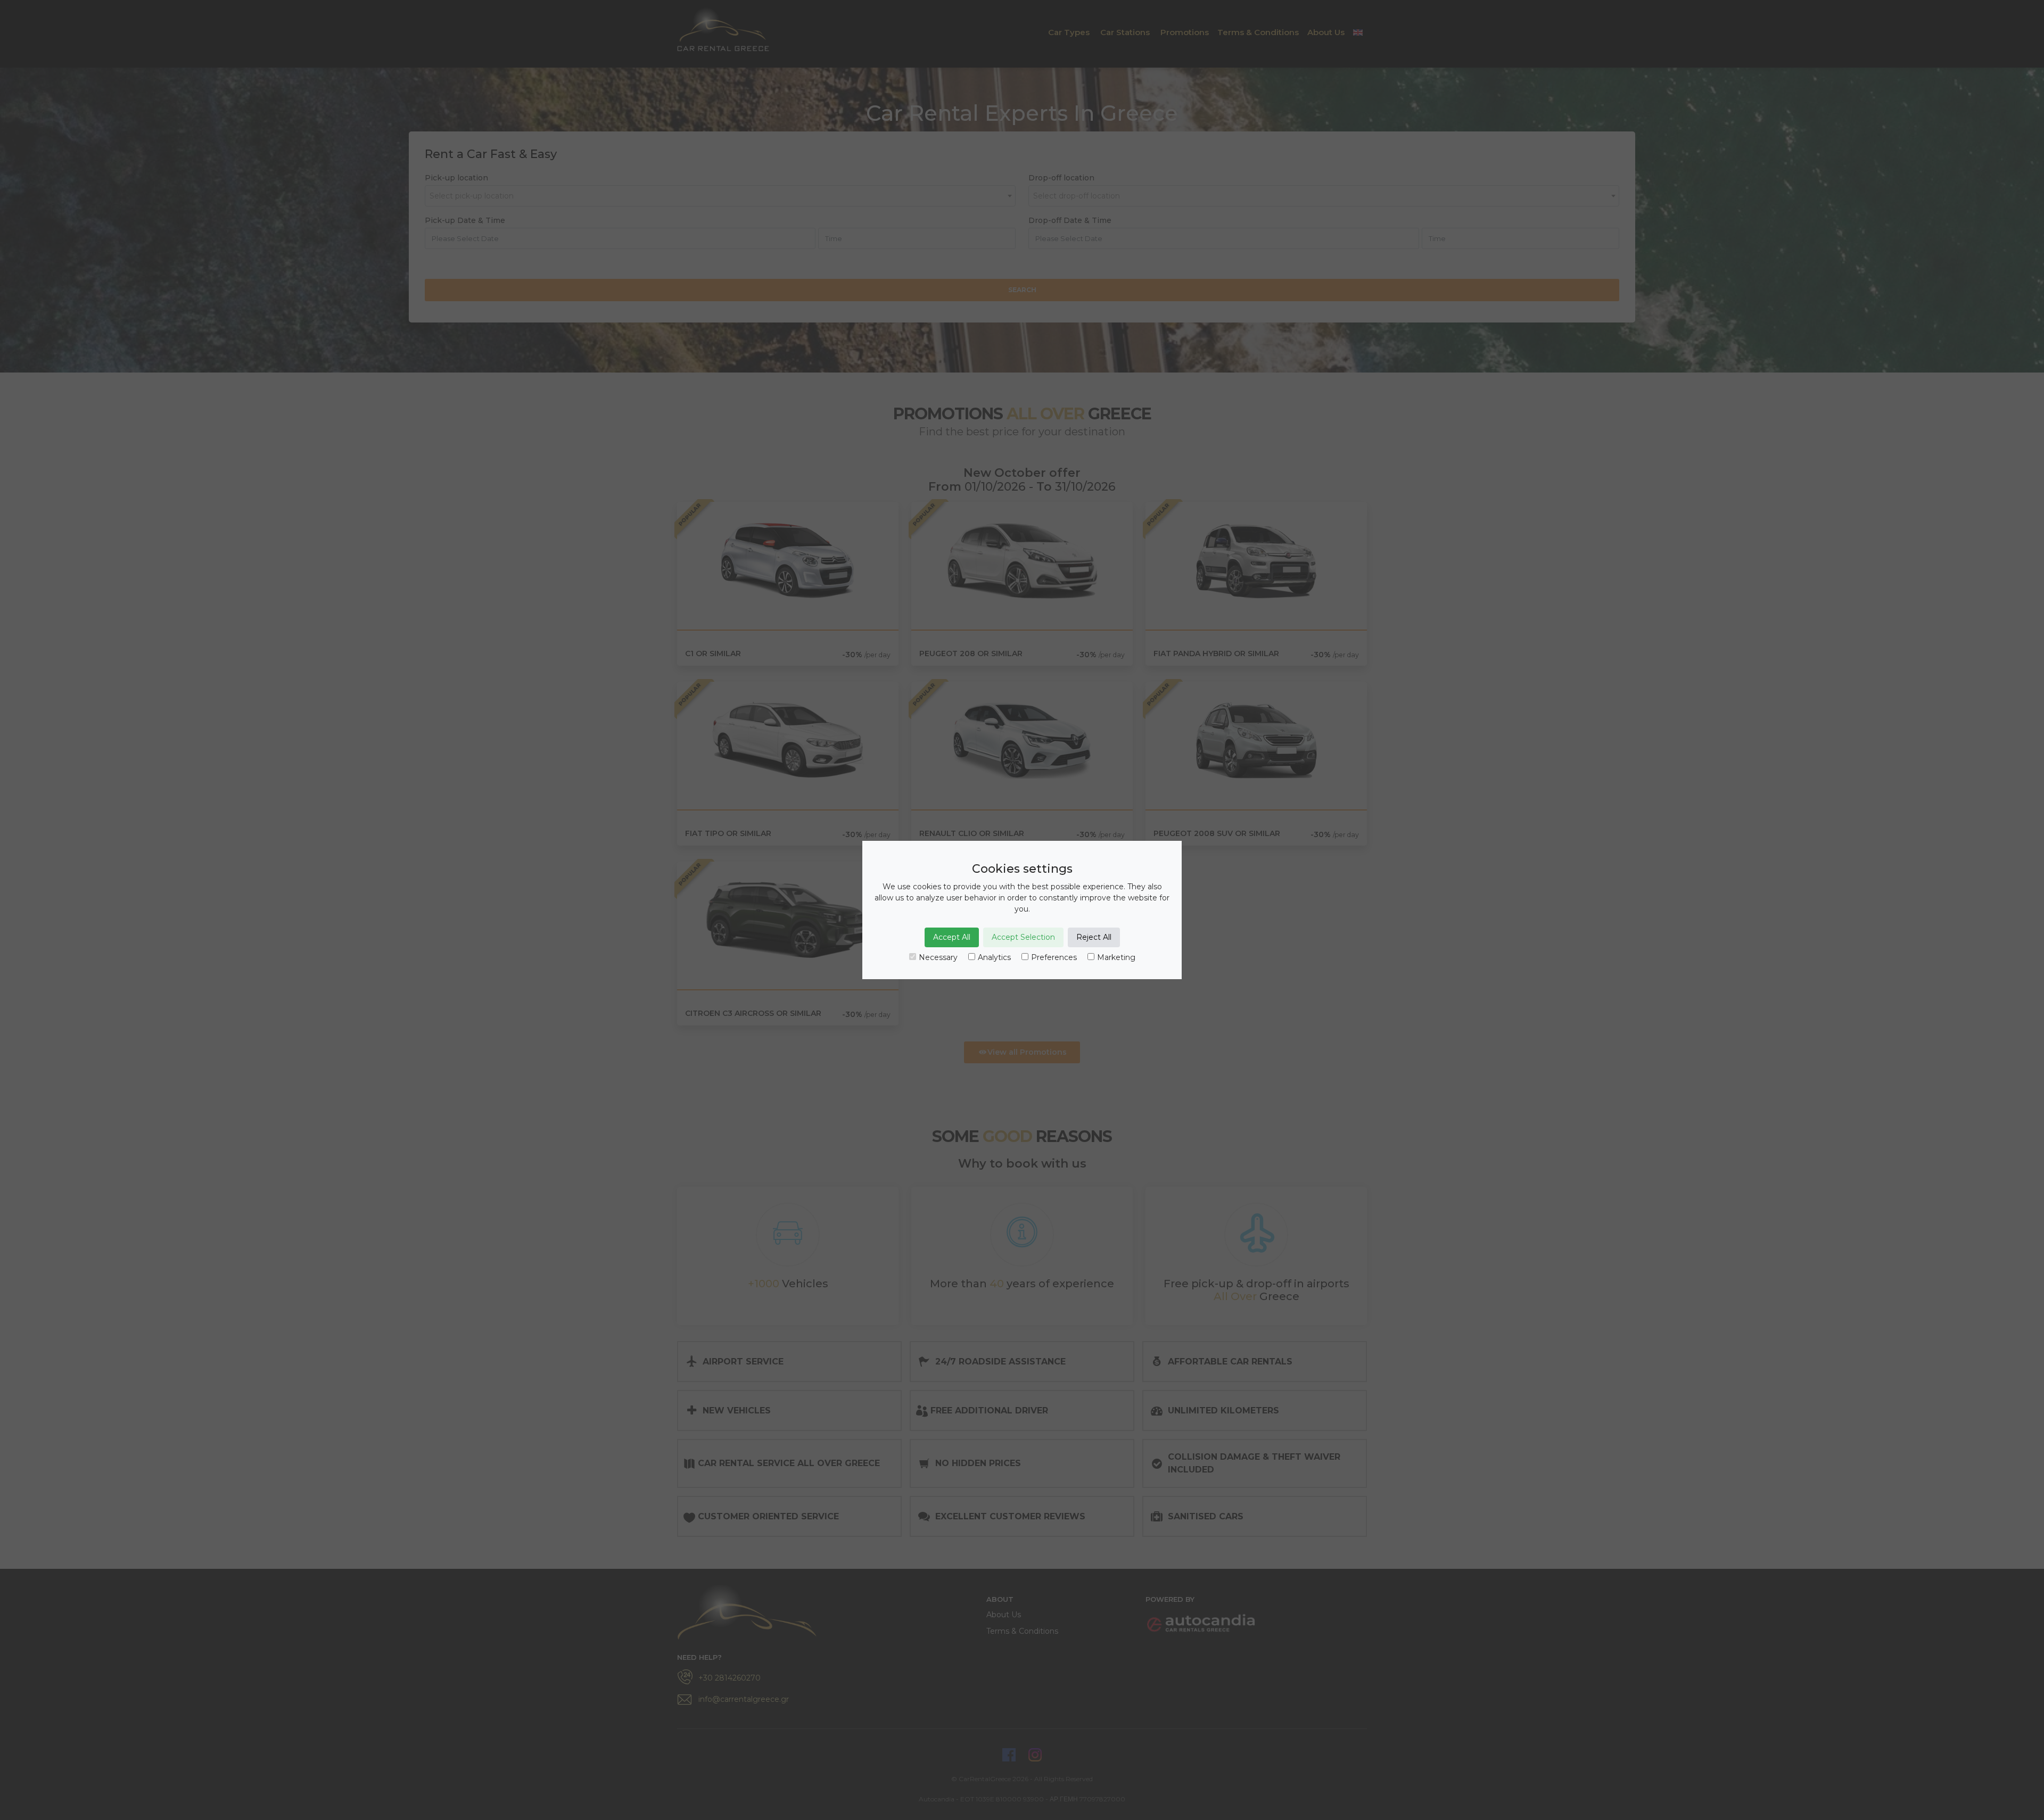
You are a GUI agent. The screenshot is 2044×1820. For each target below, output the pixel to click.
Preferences (1054, 957)
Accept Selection (1023, 937)
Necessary (938, 957)
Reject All (1094, 937)
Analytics (994, 957)
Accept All (952, 937)
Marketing (1116, 957)
